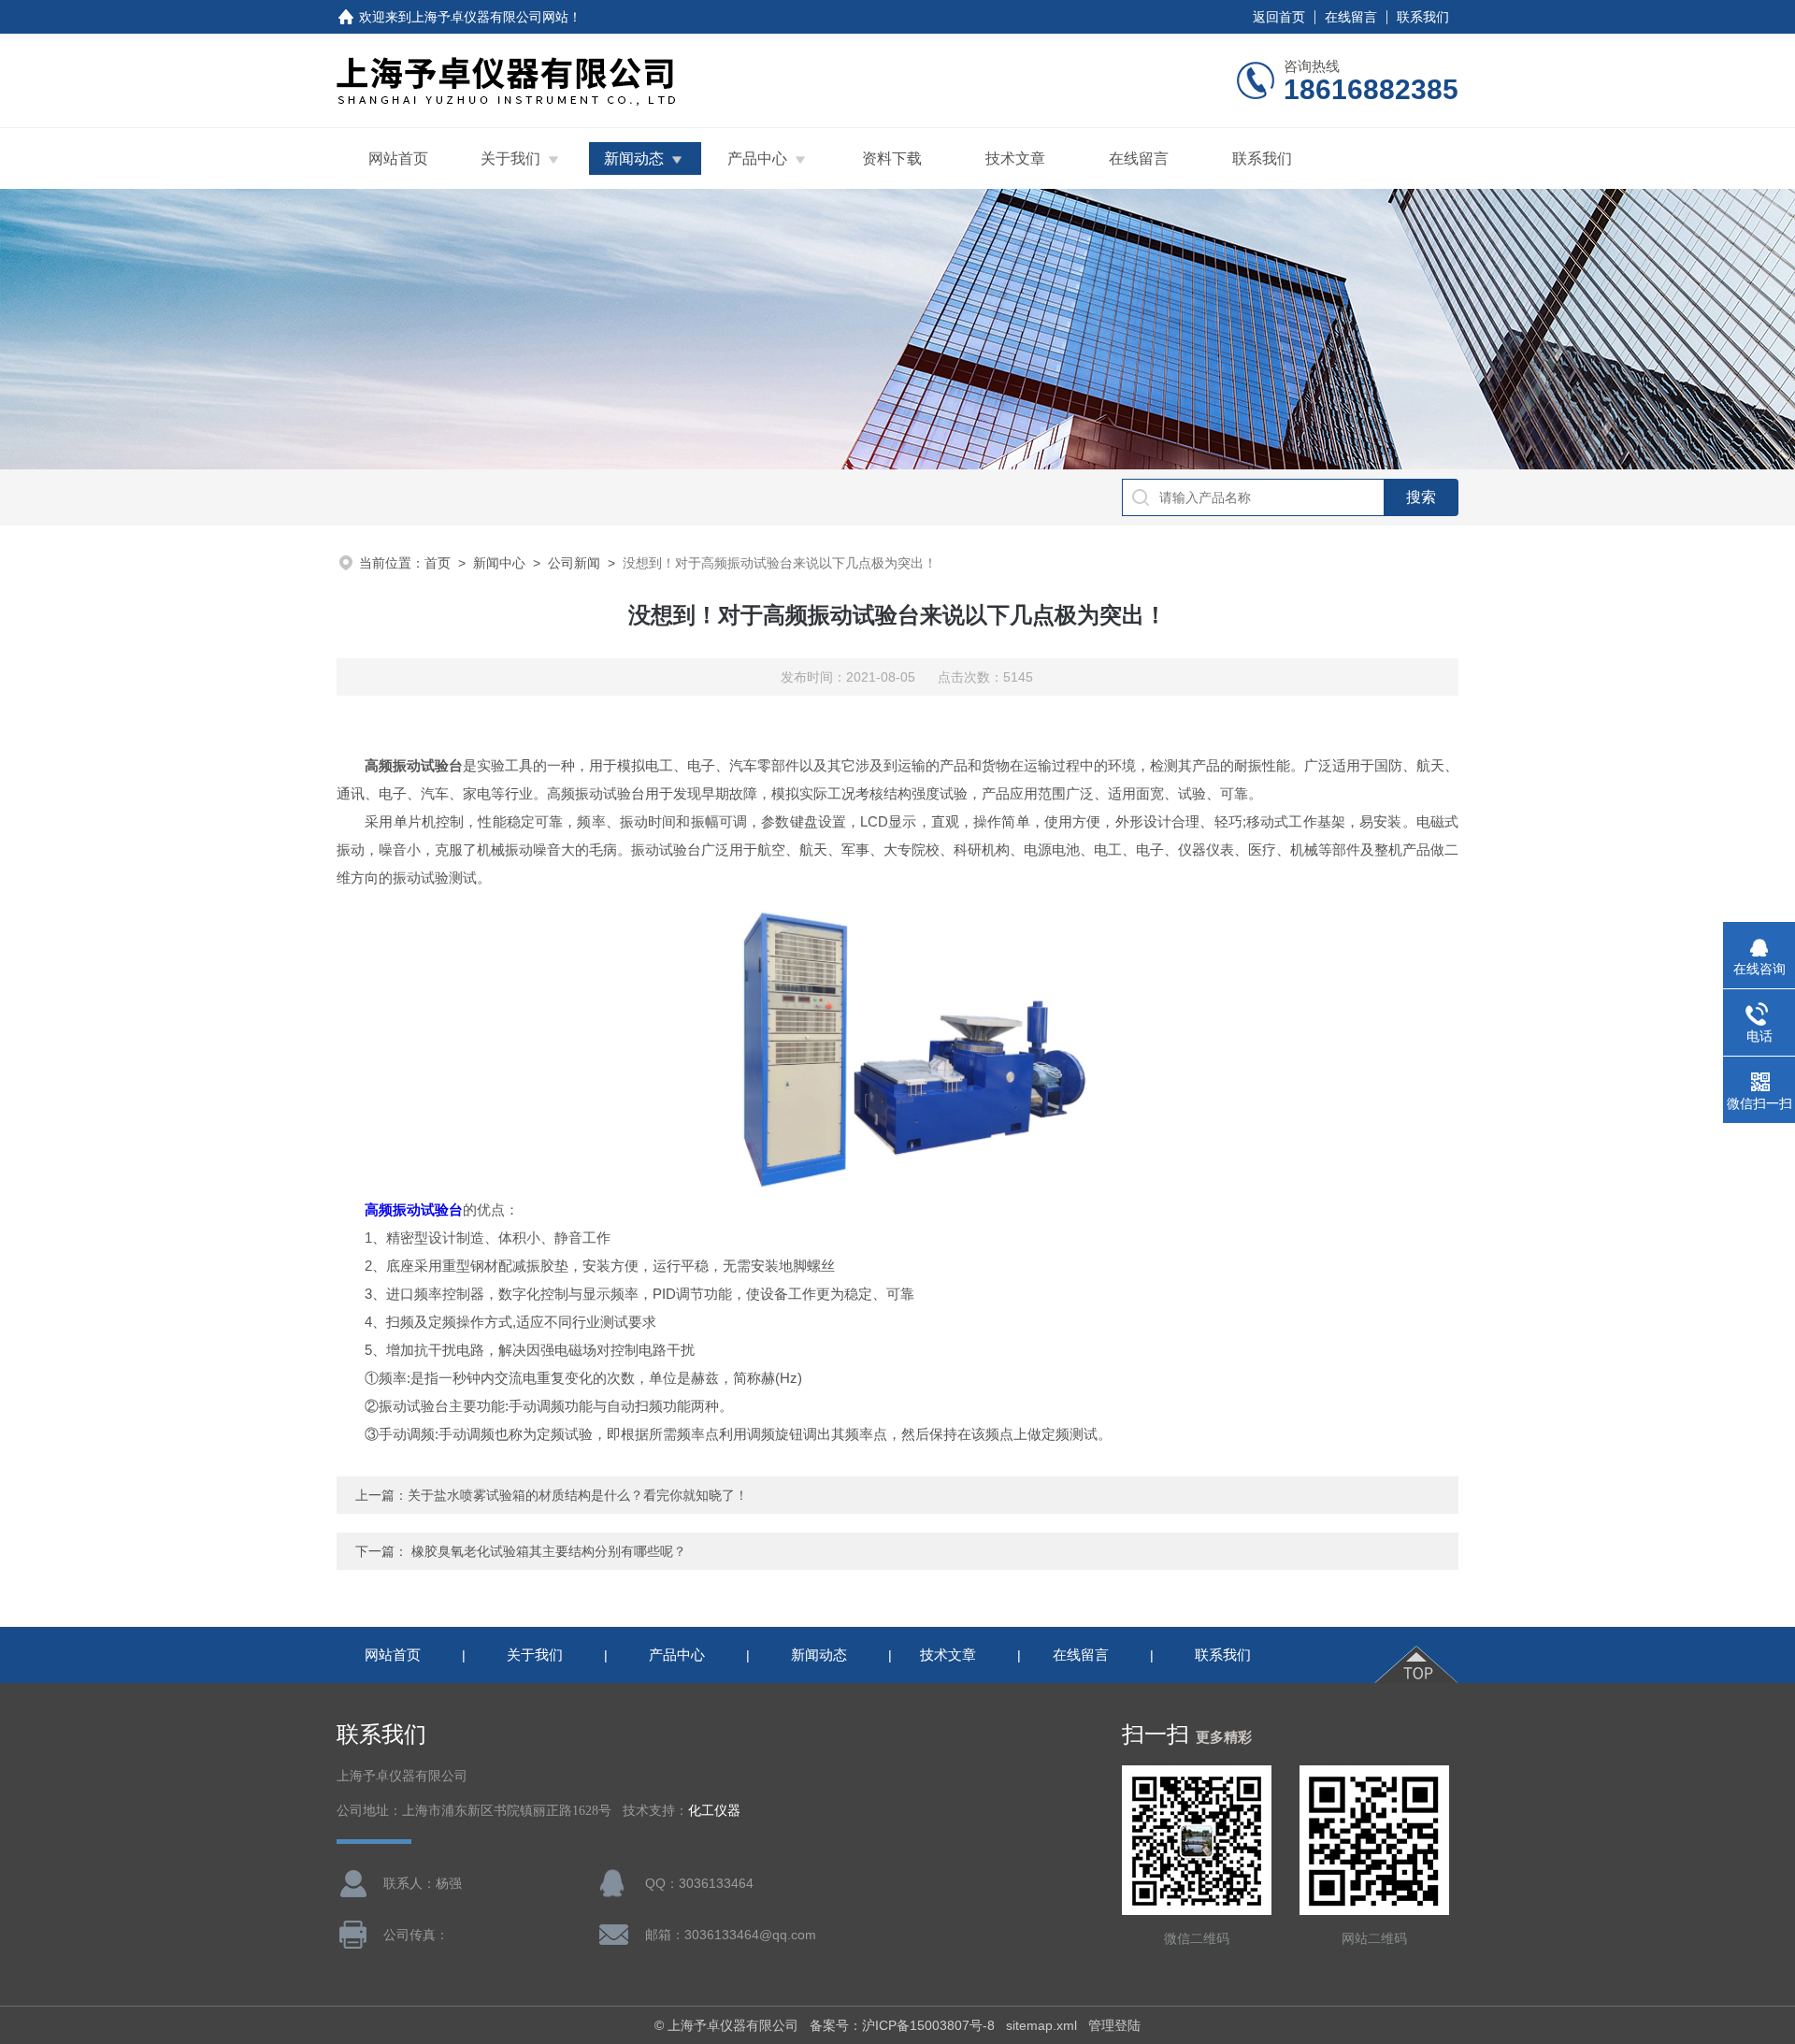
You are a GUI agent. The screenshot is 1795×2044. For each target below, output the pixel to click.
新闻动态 (634, 158)
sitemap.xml (1041, 2025)
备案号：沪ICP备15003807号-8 (902, 2025)
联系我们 (1423, 17)
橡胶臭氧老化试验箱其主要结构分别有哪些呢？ (549, 1551)
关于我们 (510, 158)
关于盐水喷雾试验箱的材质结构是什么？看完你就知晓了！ (578, 1495)
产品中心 (757, 158)
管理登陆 (1114, 2025)
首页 (438, 563)
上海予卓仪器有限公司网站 (490, 17)
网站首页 (398, 158)
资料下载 (892, 158)
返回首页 (1279, 17)
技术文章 (1015, 158)
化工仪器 (714, 1811)
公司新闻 (574, 563)
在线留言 (1351, 17)
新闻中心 (499, 563)
